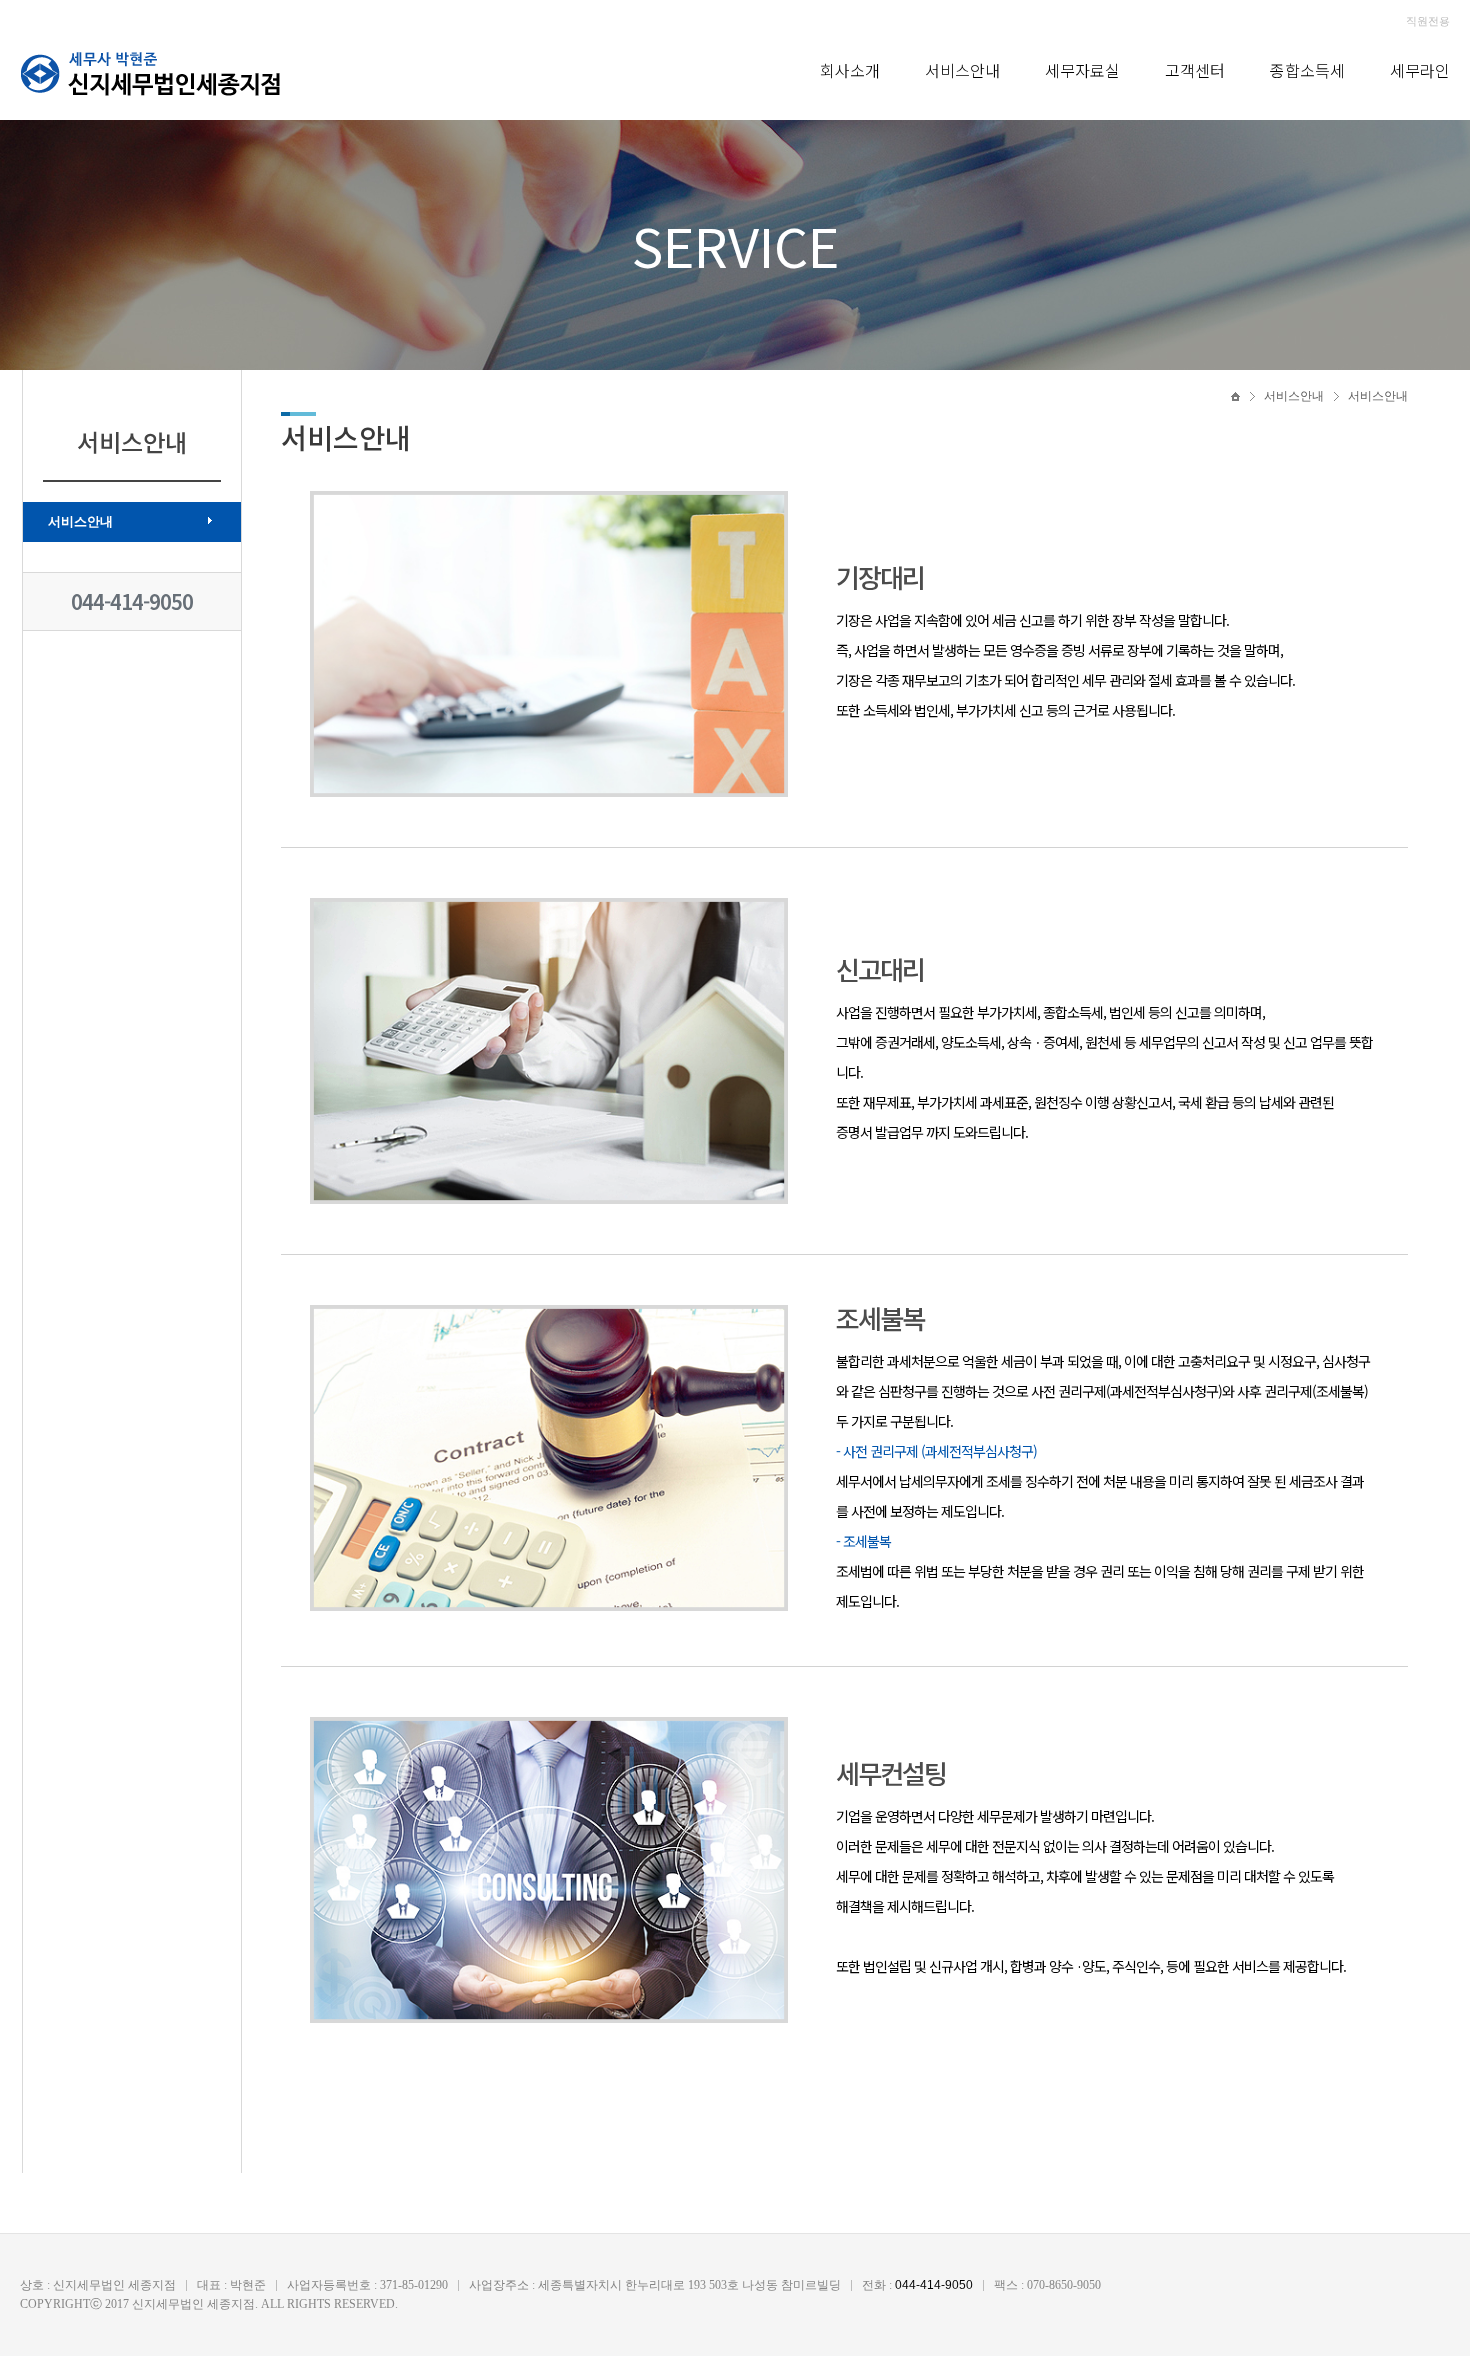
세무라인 (1420, 70)
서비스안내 (962, 70)
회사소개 (850, 70)
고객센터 (1195, 70)
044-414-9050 (132, 601)
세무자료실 (1082, 70)
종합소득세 (1307, 70)
